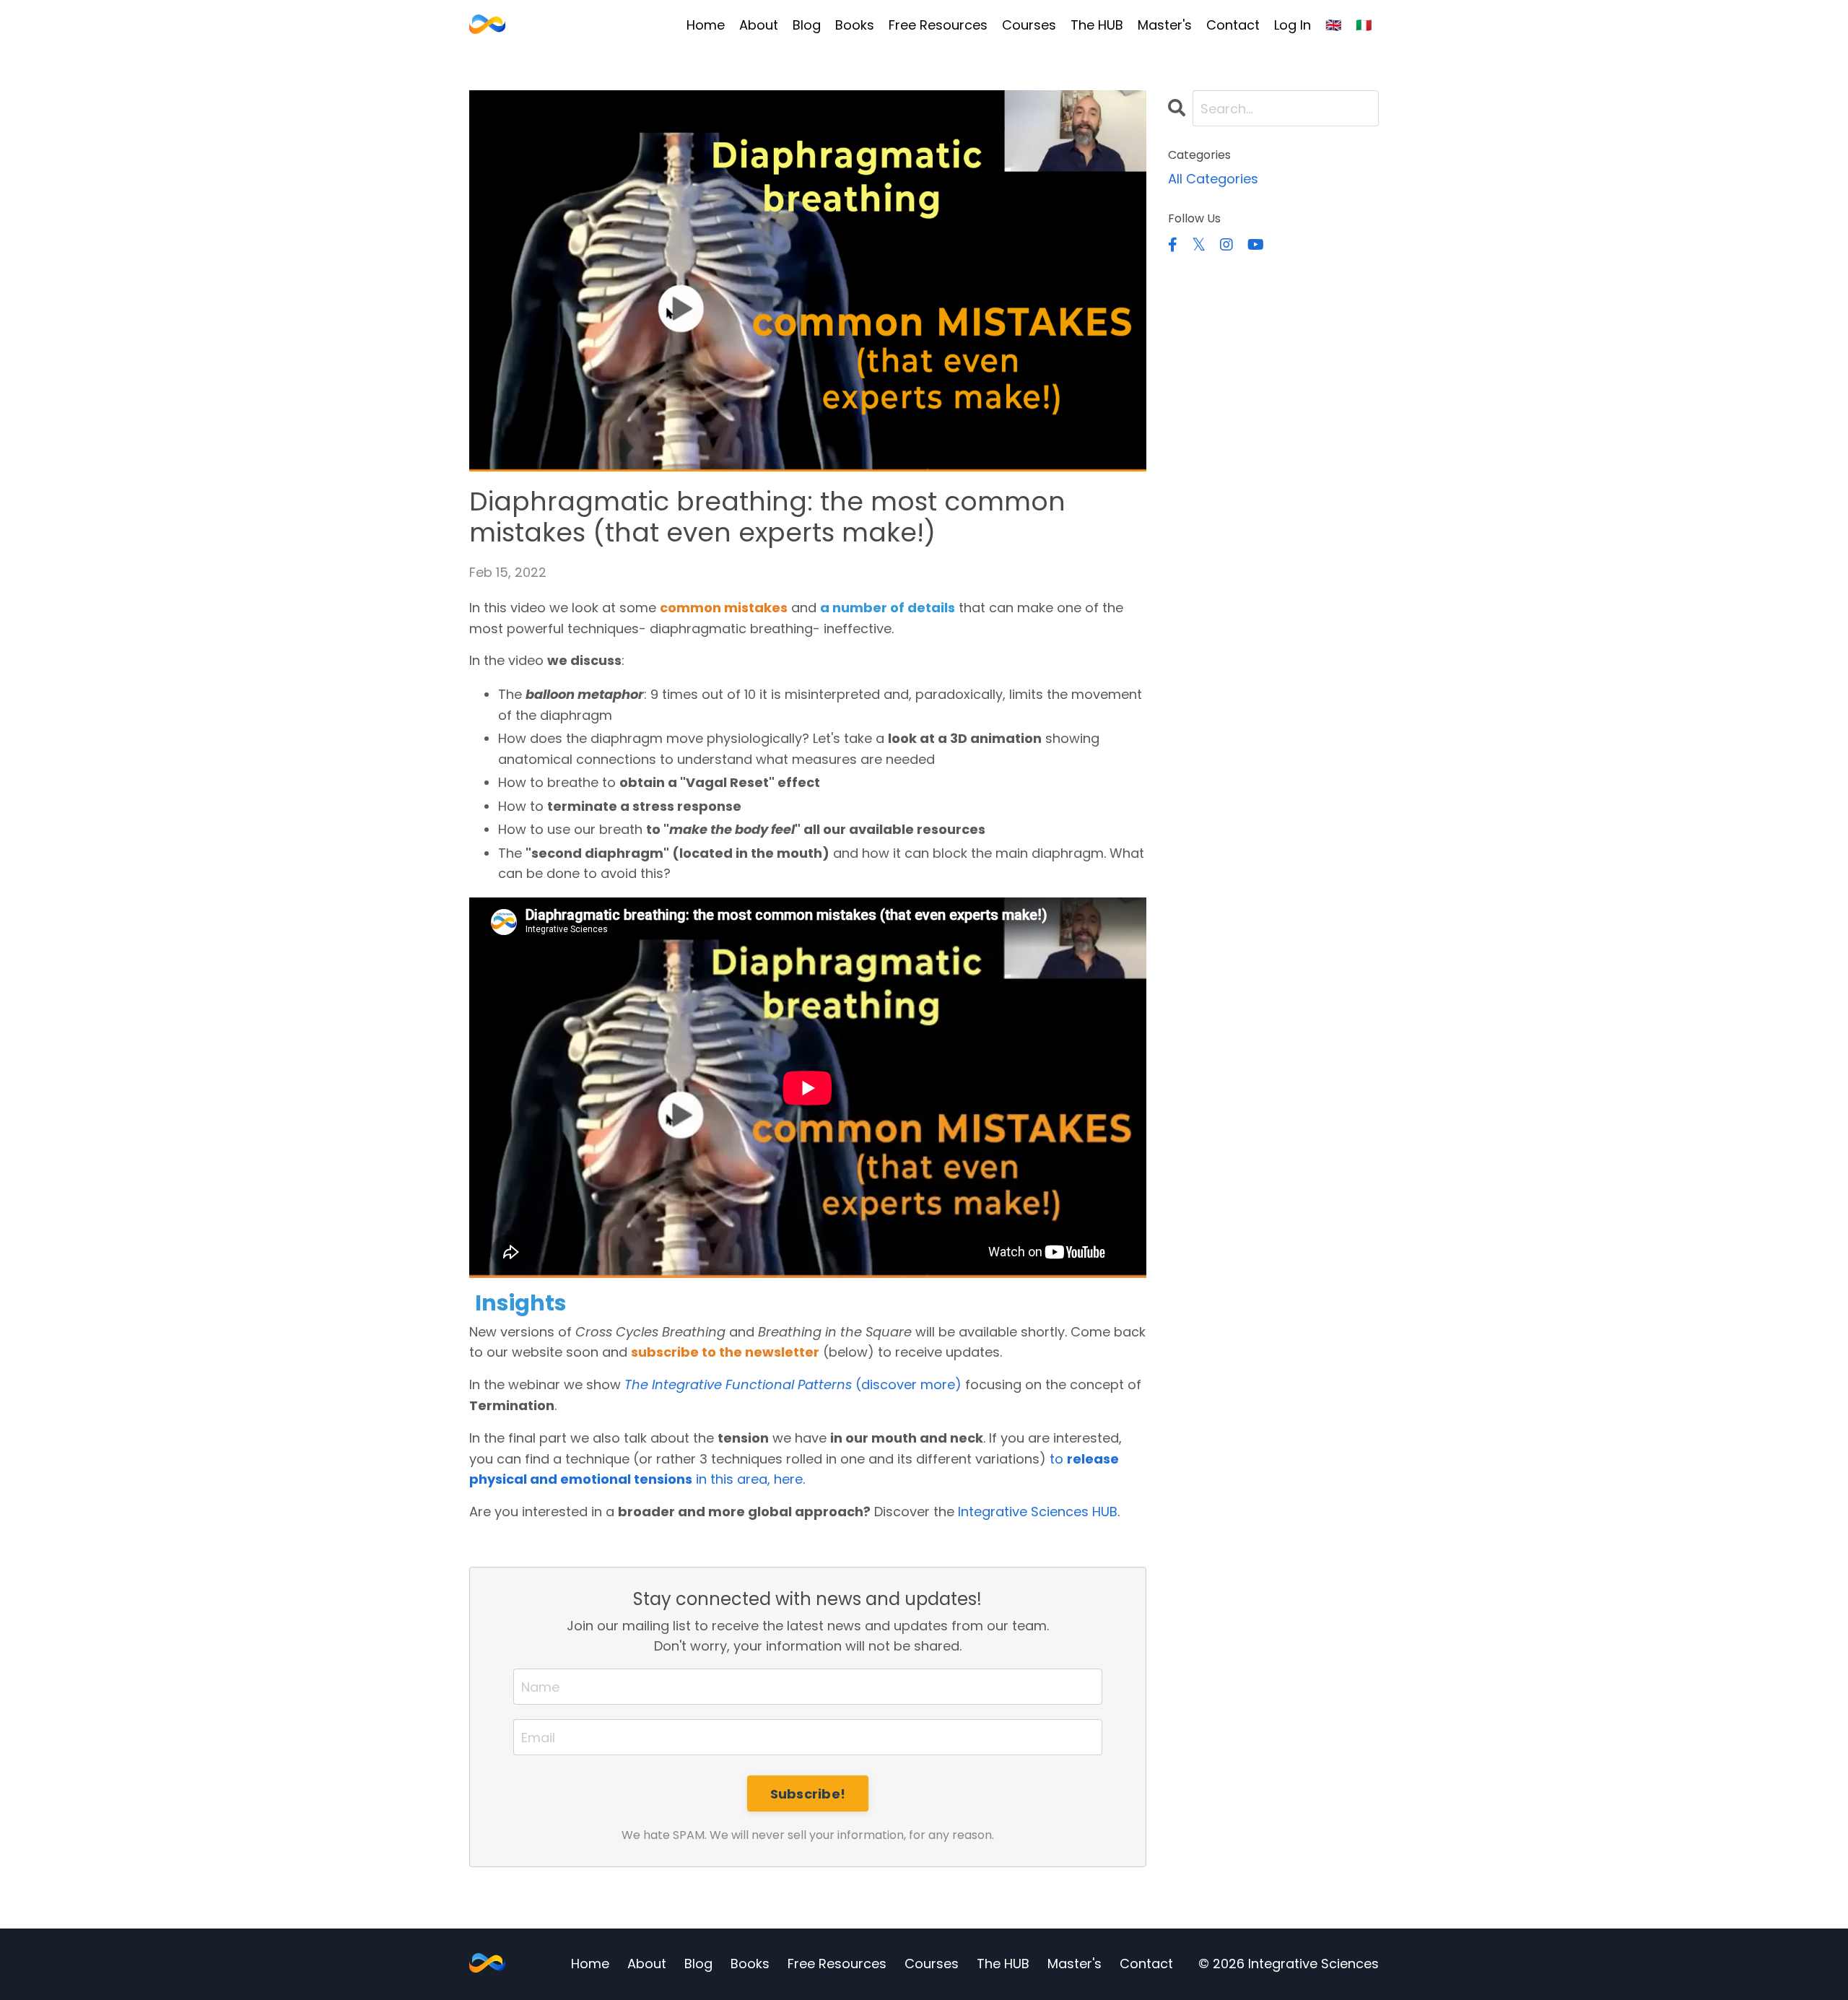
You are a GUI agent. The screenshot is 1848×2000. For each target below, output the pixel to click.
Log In (1293, 25)
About (759, 25)
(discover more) (793, 1384)
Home (706, 25)
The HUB (1097, 25)
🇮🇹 (1364, 25)
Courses (1029, 25)
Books (855, 25)
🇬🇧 (1333, 25)
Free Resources (938, 25)
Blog (807, 25)
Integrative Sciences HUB (1038, 1512)
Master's (1165, 25)
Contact (1233, 25)
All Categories (1213, 179)
